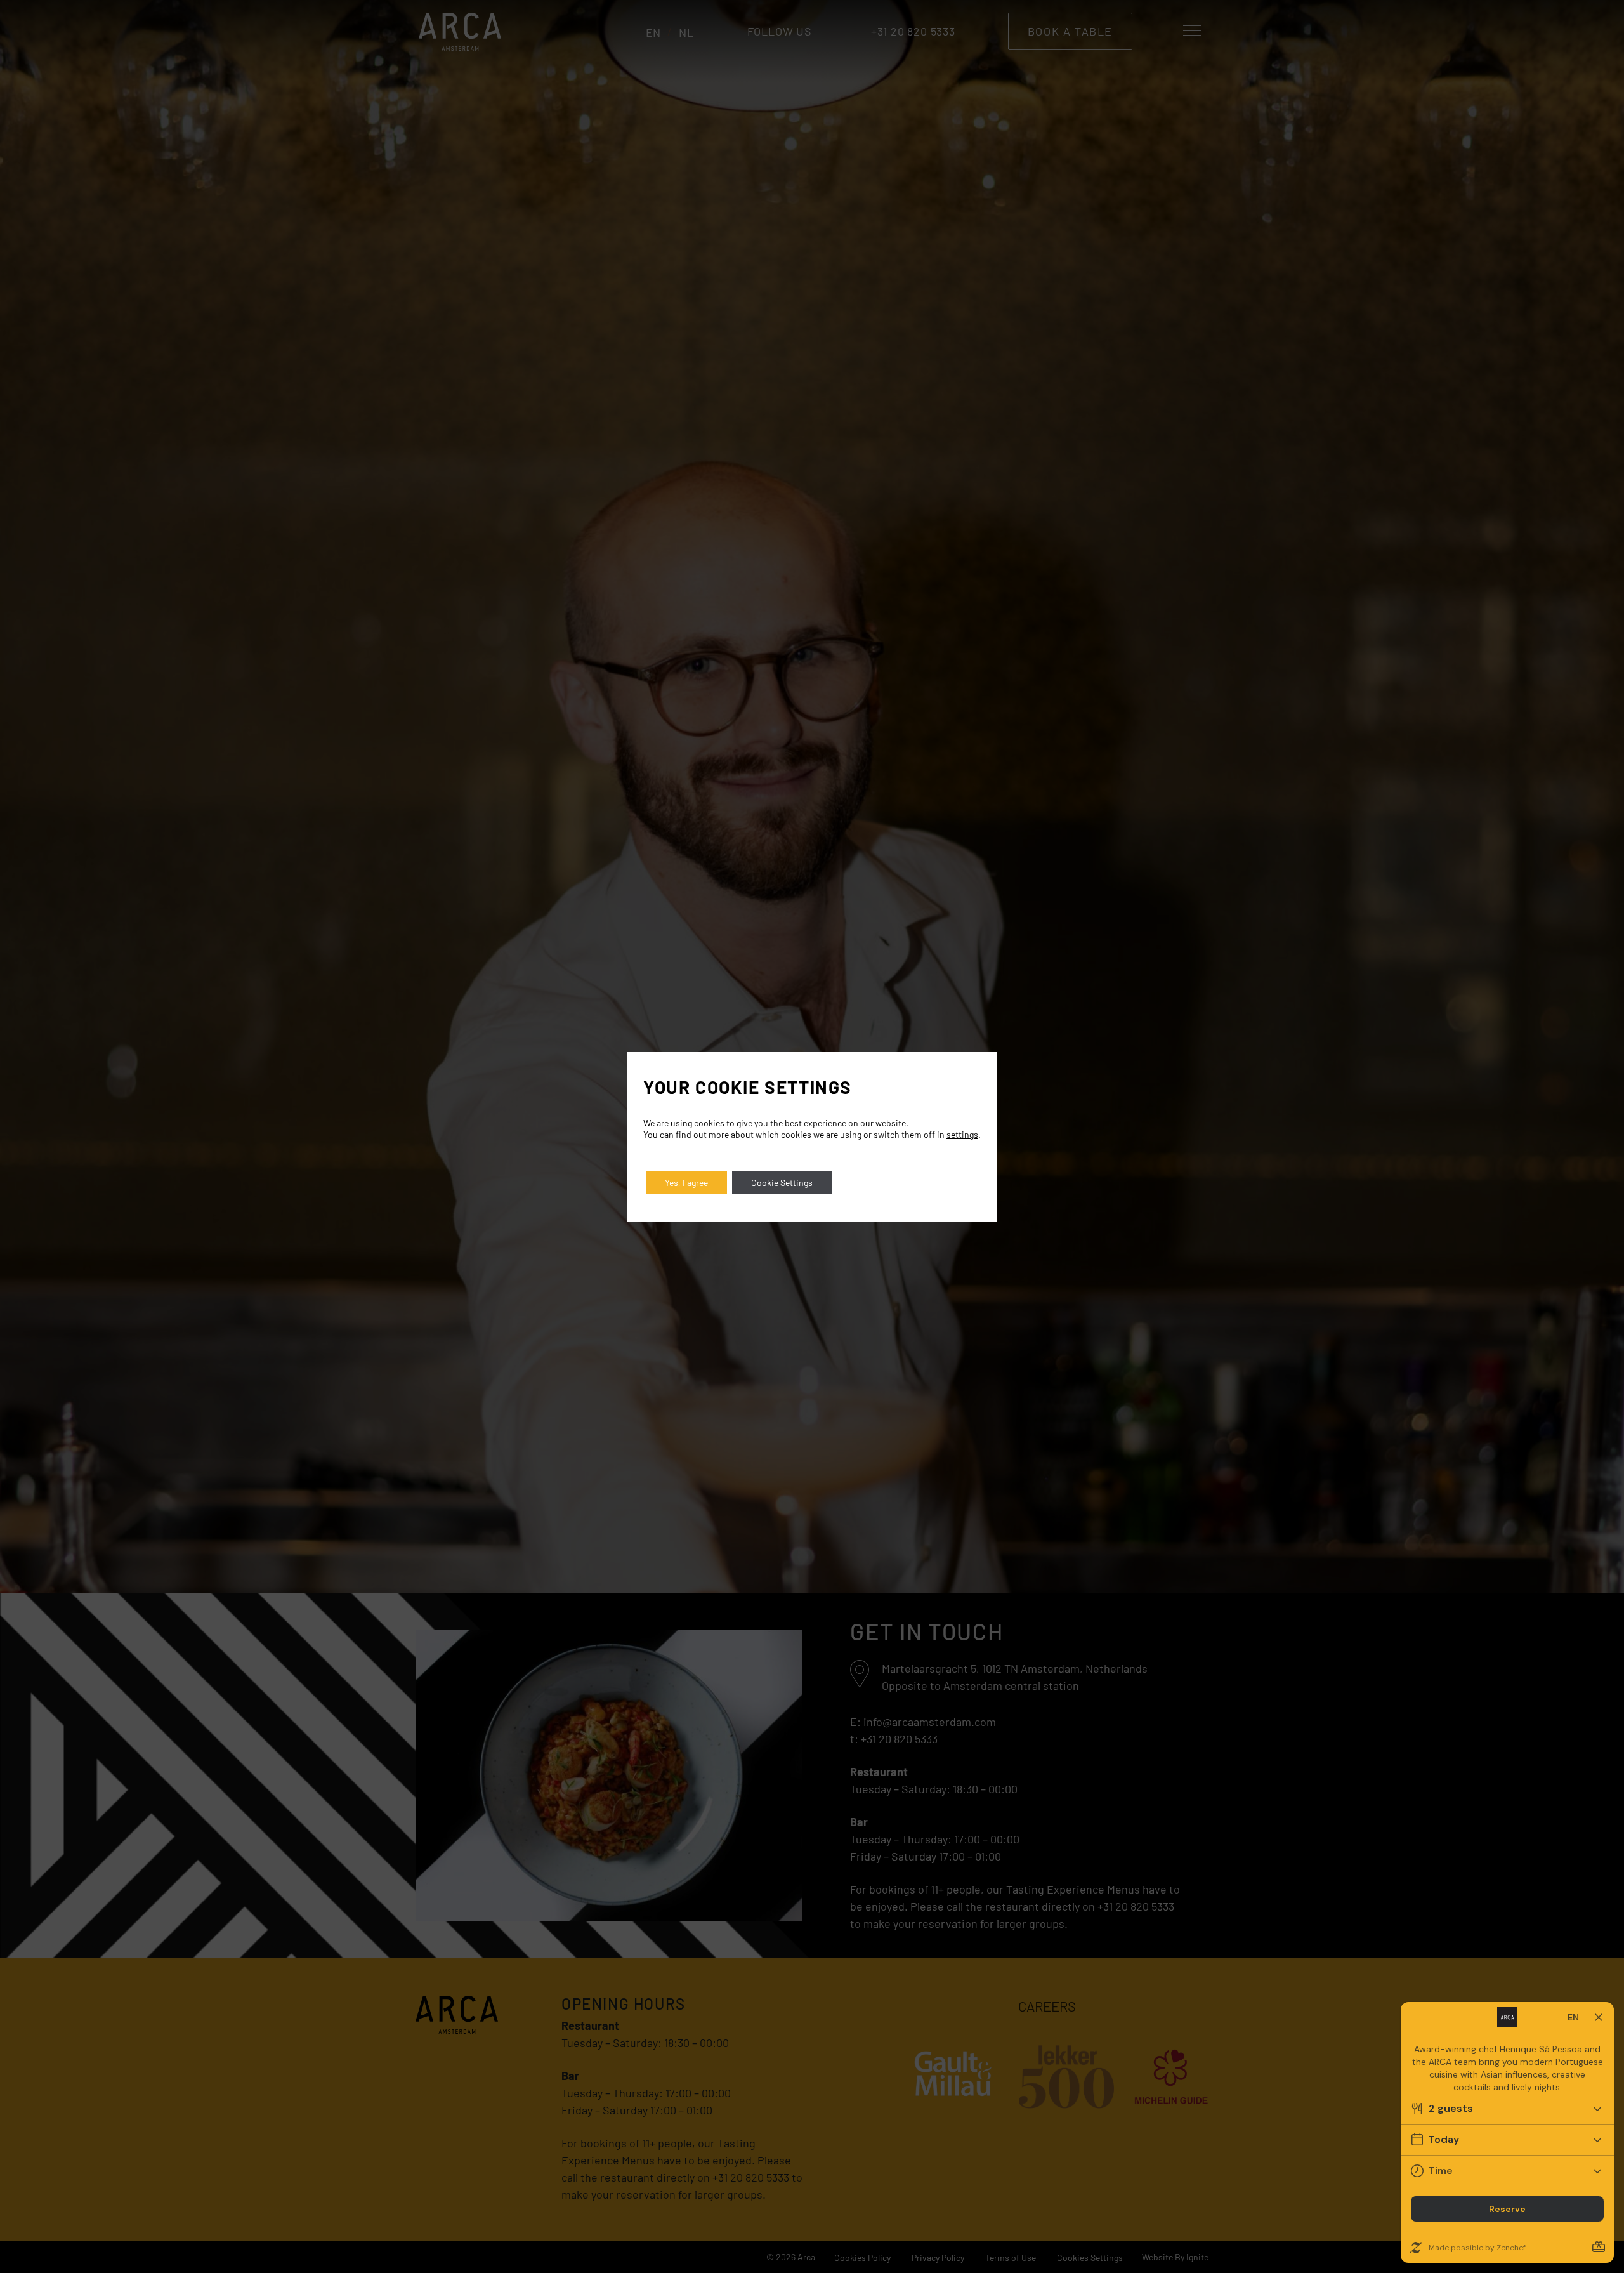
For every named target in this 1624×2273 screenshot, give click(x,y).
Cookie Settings (782, 1183)
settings (962, 1134)
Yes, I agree (686, 1183)
